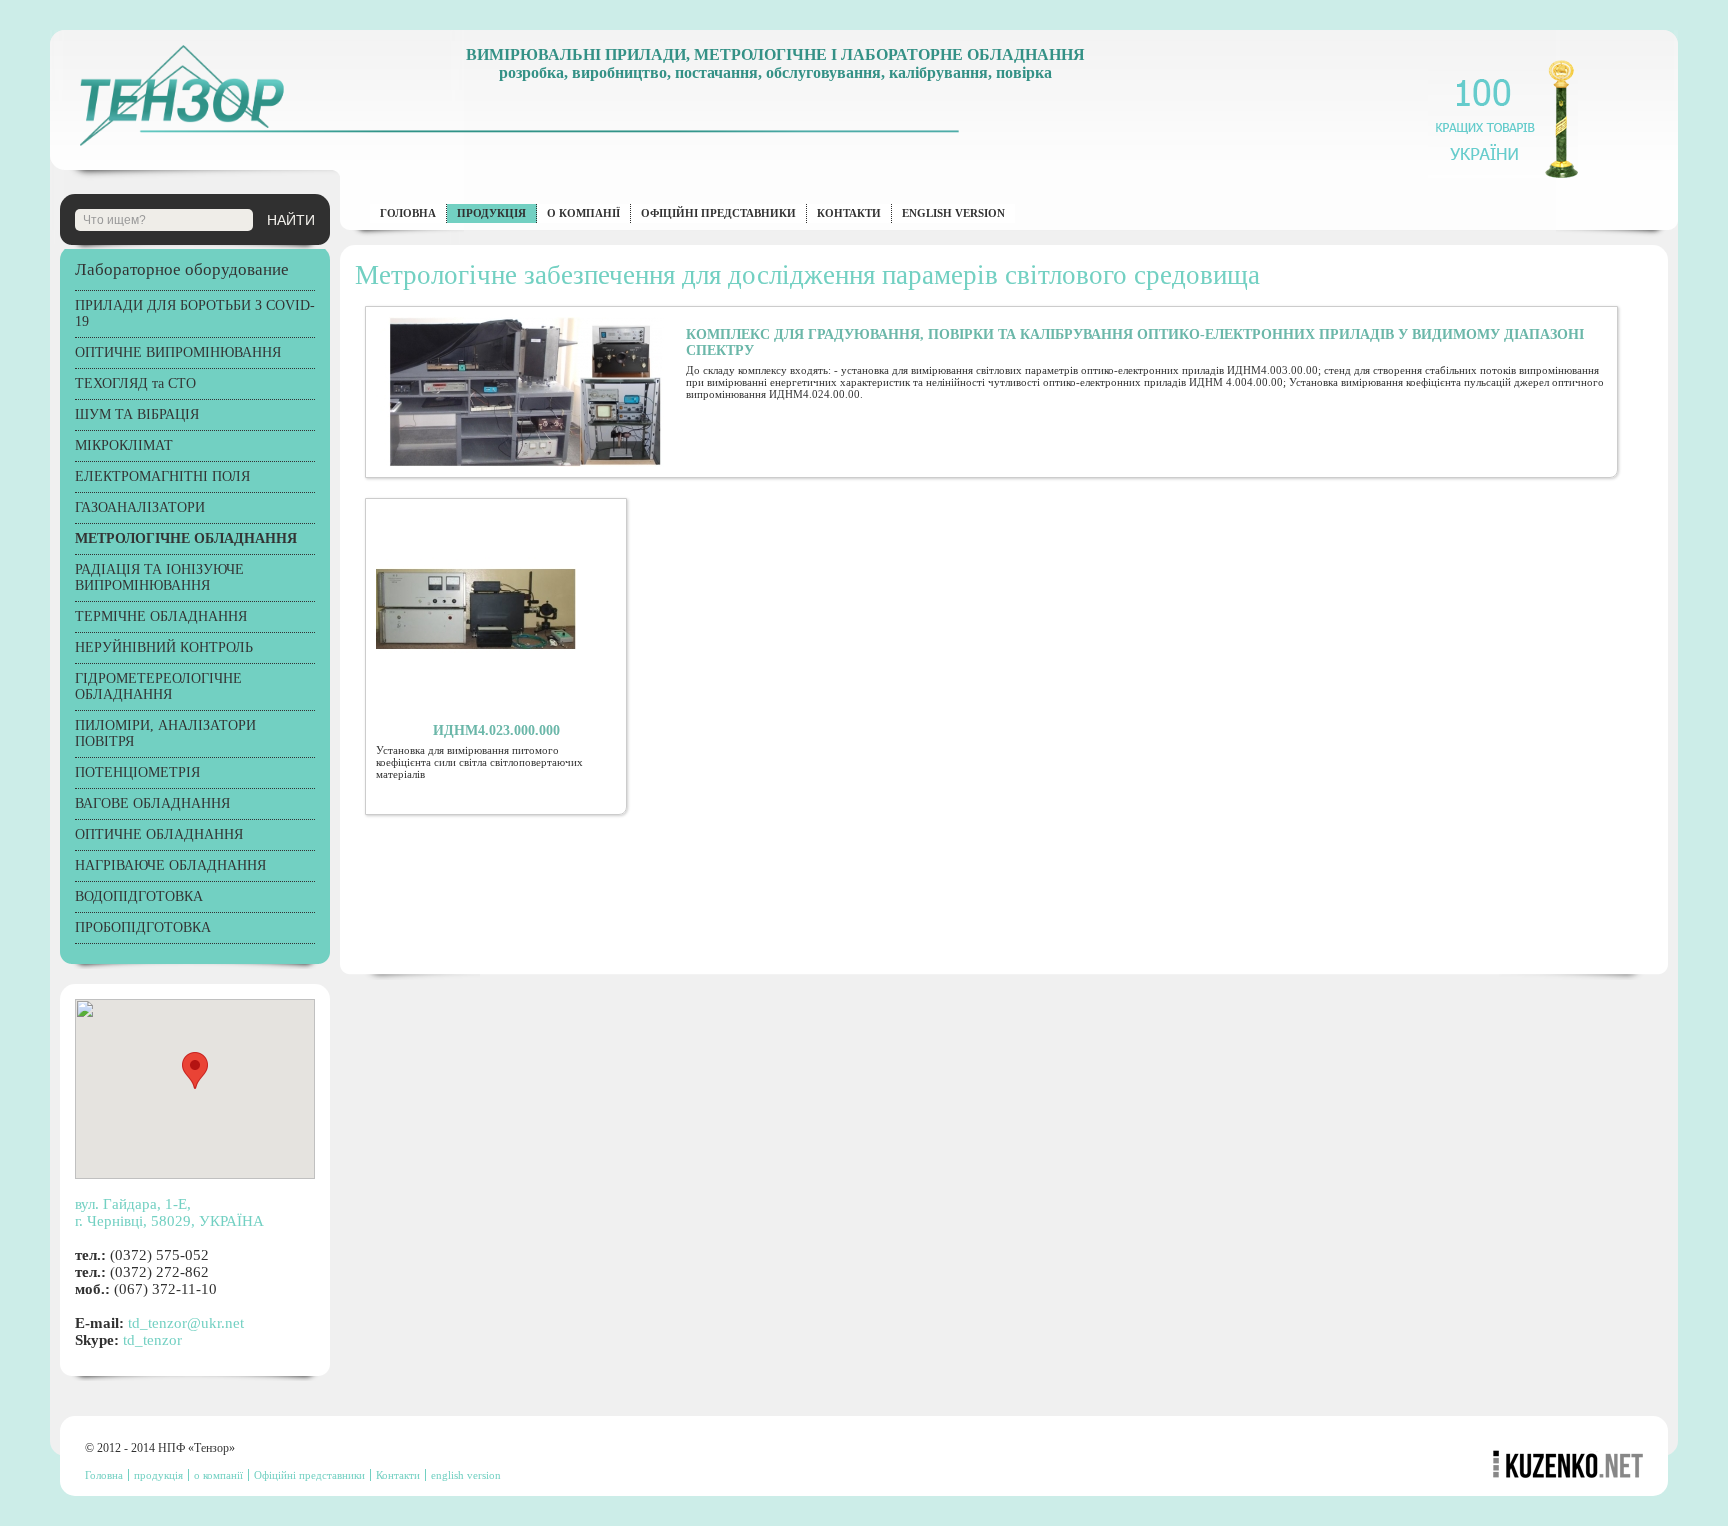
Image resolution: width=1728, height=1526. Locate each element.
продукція (491, 213)
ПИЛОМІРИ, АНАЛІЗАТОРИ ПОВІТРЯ (165, 733)
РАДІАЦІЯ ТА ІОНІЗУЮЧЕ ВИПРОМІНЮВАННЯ (159, 577)
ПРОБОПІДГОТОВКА (143, 927)
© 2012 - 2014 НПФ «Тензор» (160, 1448)
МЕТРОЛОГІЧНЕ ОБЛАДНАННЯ (186, 538)
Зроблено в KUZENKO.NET (1568, 1459)
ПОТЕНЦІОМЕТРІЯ (137, 772)
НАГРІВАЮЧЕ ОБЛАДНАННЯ (170, 865)
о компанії (583, 213)
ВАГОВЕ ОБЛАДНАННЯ (152, 803)
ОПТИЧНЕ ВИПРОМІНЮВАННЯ (178, 352)
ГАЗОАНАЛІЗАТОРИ (140, 507)
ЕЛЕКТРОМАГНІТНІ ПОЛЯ (162, 476)
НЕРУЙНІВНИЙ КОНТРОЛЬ (164, 647)
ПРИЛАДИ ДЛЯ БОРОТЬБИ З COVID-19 (195, 313)
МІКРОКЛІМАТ (124, 445)
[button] (195, 1070)
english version (953, 213)
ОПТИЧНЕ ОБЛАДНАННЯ (159, 834)
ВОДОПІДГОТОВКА (139, 896)
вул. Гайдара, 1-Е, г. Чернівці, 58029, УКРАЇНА (169, 1212)
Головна (408, 213)
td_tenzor (152, 1340)
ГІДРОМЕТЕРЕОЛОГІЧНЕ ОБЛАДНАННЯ (158, 686)
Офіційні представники (718, 213)
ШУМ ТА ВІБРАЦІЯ (137, 414)
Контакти (849, 213)
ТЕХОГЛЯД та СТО (135, 383)
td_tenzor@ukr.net (186, 1323)
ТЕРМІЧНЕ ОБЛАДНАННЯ (161, 616)
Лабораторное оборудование (182, 269)
